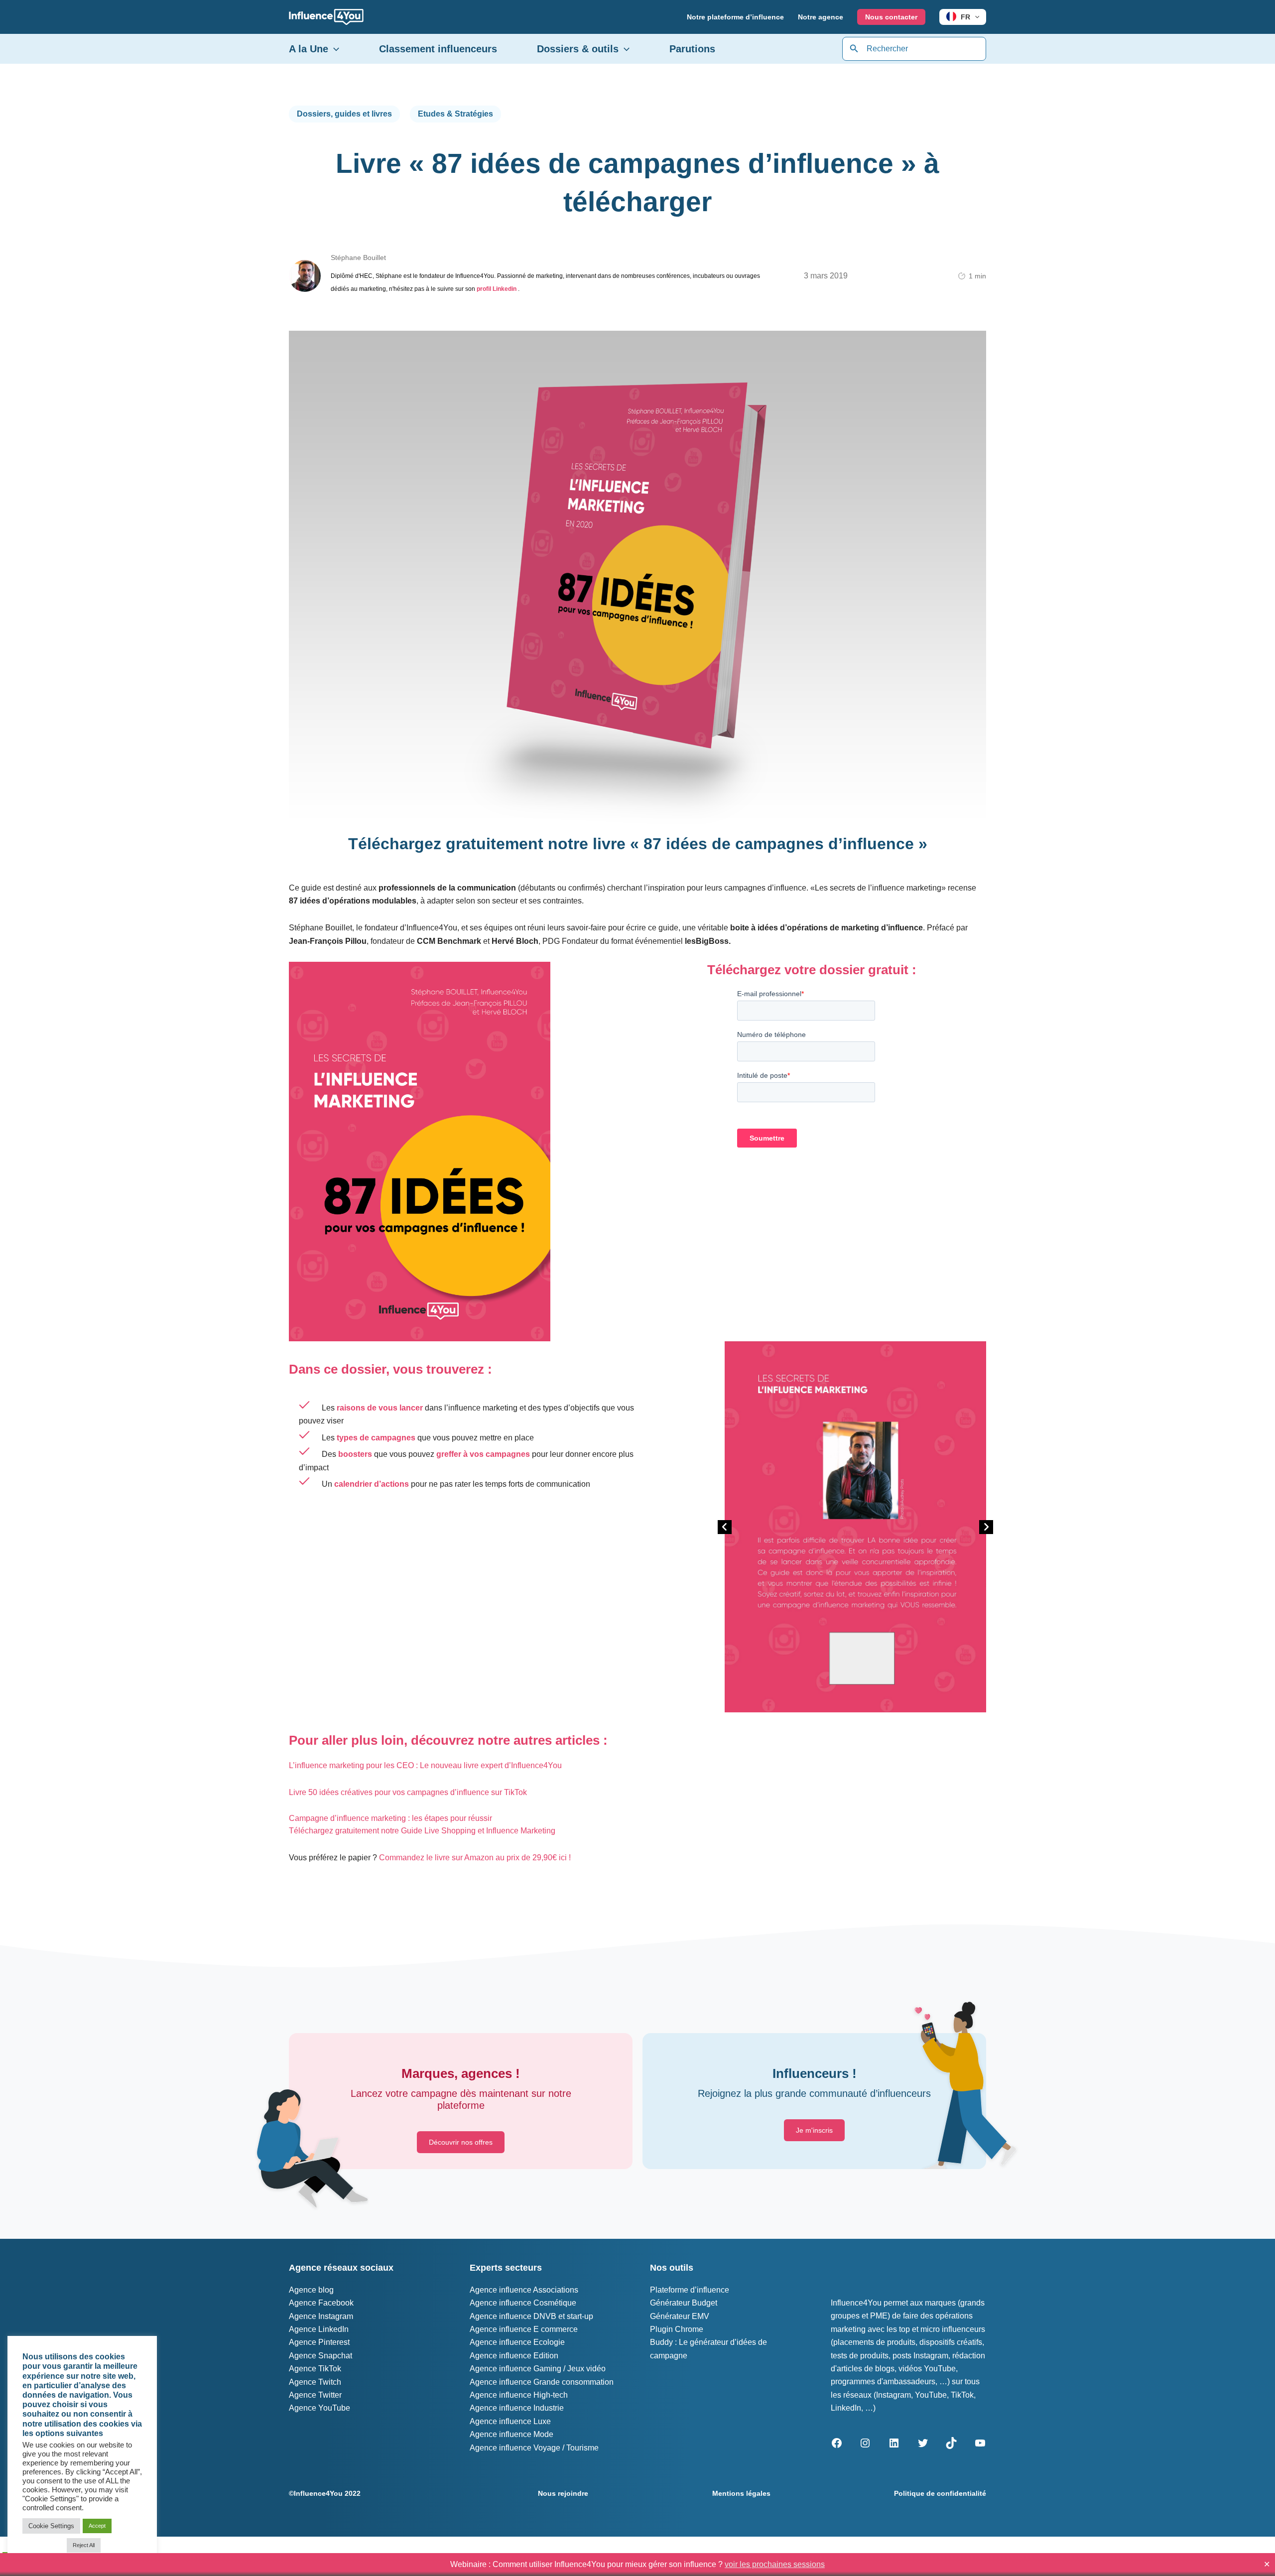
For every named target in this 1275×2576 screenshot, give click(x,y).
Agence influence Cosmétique (523, 2303)
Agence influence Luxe (510, 2421)
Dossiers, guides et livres (344, 114)
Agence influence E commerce (524, 2329)
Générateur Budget (684, 2303)
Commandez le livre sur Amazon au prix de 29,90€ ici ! (475, 1858)
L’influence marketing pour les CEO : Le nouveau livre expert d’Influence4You (425, 1765)
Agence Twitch (315, 2382)
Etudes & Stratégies (455, 114)
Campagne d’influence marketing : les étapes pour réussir (390, 1818)
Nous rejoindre (563, 2493)
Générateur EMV (680, 2316)
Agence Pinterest (319, 2342)
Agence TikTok (315, 2369)
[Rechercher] (854, 49)
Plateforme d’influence (690, 2290)
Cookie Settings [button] (51, 2526)
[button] (975, 17)
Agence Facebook (321, 2303)
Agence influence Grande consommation (542, 2382)
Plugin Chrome (677, 2329)
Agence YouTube (319, 2408)
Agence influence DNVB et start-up (531, 2316)
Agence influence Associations (524, 2290)
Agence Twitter (315, 2395)
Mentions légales (741, 2493)
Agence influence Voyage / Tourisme (534, 2448)
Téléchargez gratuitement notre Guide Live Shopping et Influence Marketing (422, 1831)
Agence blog (311, 2290)
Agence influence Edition (514, 2356)
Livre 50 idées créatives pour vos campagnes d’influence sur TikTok (408, 1792)
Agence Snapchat (320, 2356)
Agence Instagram (321, 2316)
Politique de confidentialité (940, 2493)
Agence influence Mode (511, 2434)
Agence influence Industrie (517, 2408)
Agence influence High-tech (519, 2395)
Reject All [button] (84, 2545)
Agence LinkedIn (319, 2329)
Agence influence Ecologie (517, 2342)
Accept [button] (97, 2526)
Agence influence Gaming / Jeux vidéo (538, 2369)
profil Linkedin (497, 289)
